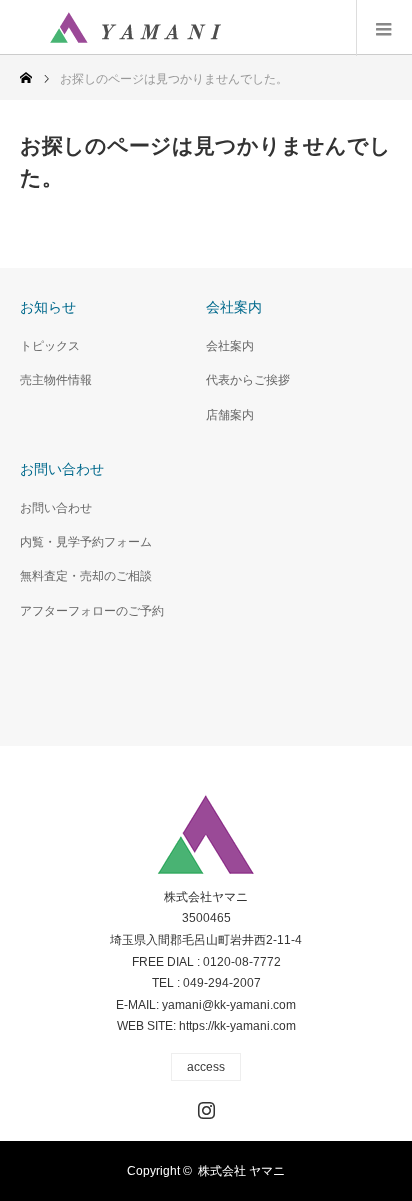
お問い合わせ (56, 508)
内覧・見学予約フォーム (86, 542)
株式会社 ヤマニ (241, 1171)
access (206, 1067)
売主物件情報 (56, 380)
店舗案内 (230, 415)
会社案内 (230, 346)
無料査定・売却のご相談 (86, 576)
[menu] (384, 28)
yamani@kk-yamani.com (229, 1005)
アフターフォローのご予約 (92, 611)
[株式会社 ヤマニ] (135, 28)
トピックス (50, 346)
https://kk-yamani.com (237, 1026)
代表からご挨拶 (248, 380)
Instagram (204, 1106)
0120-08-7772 (242, 962)
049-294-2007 (222, 983)
